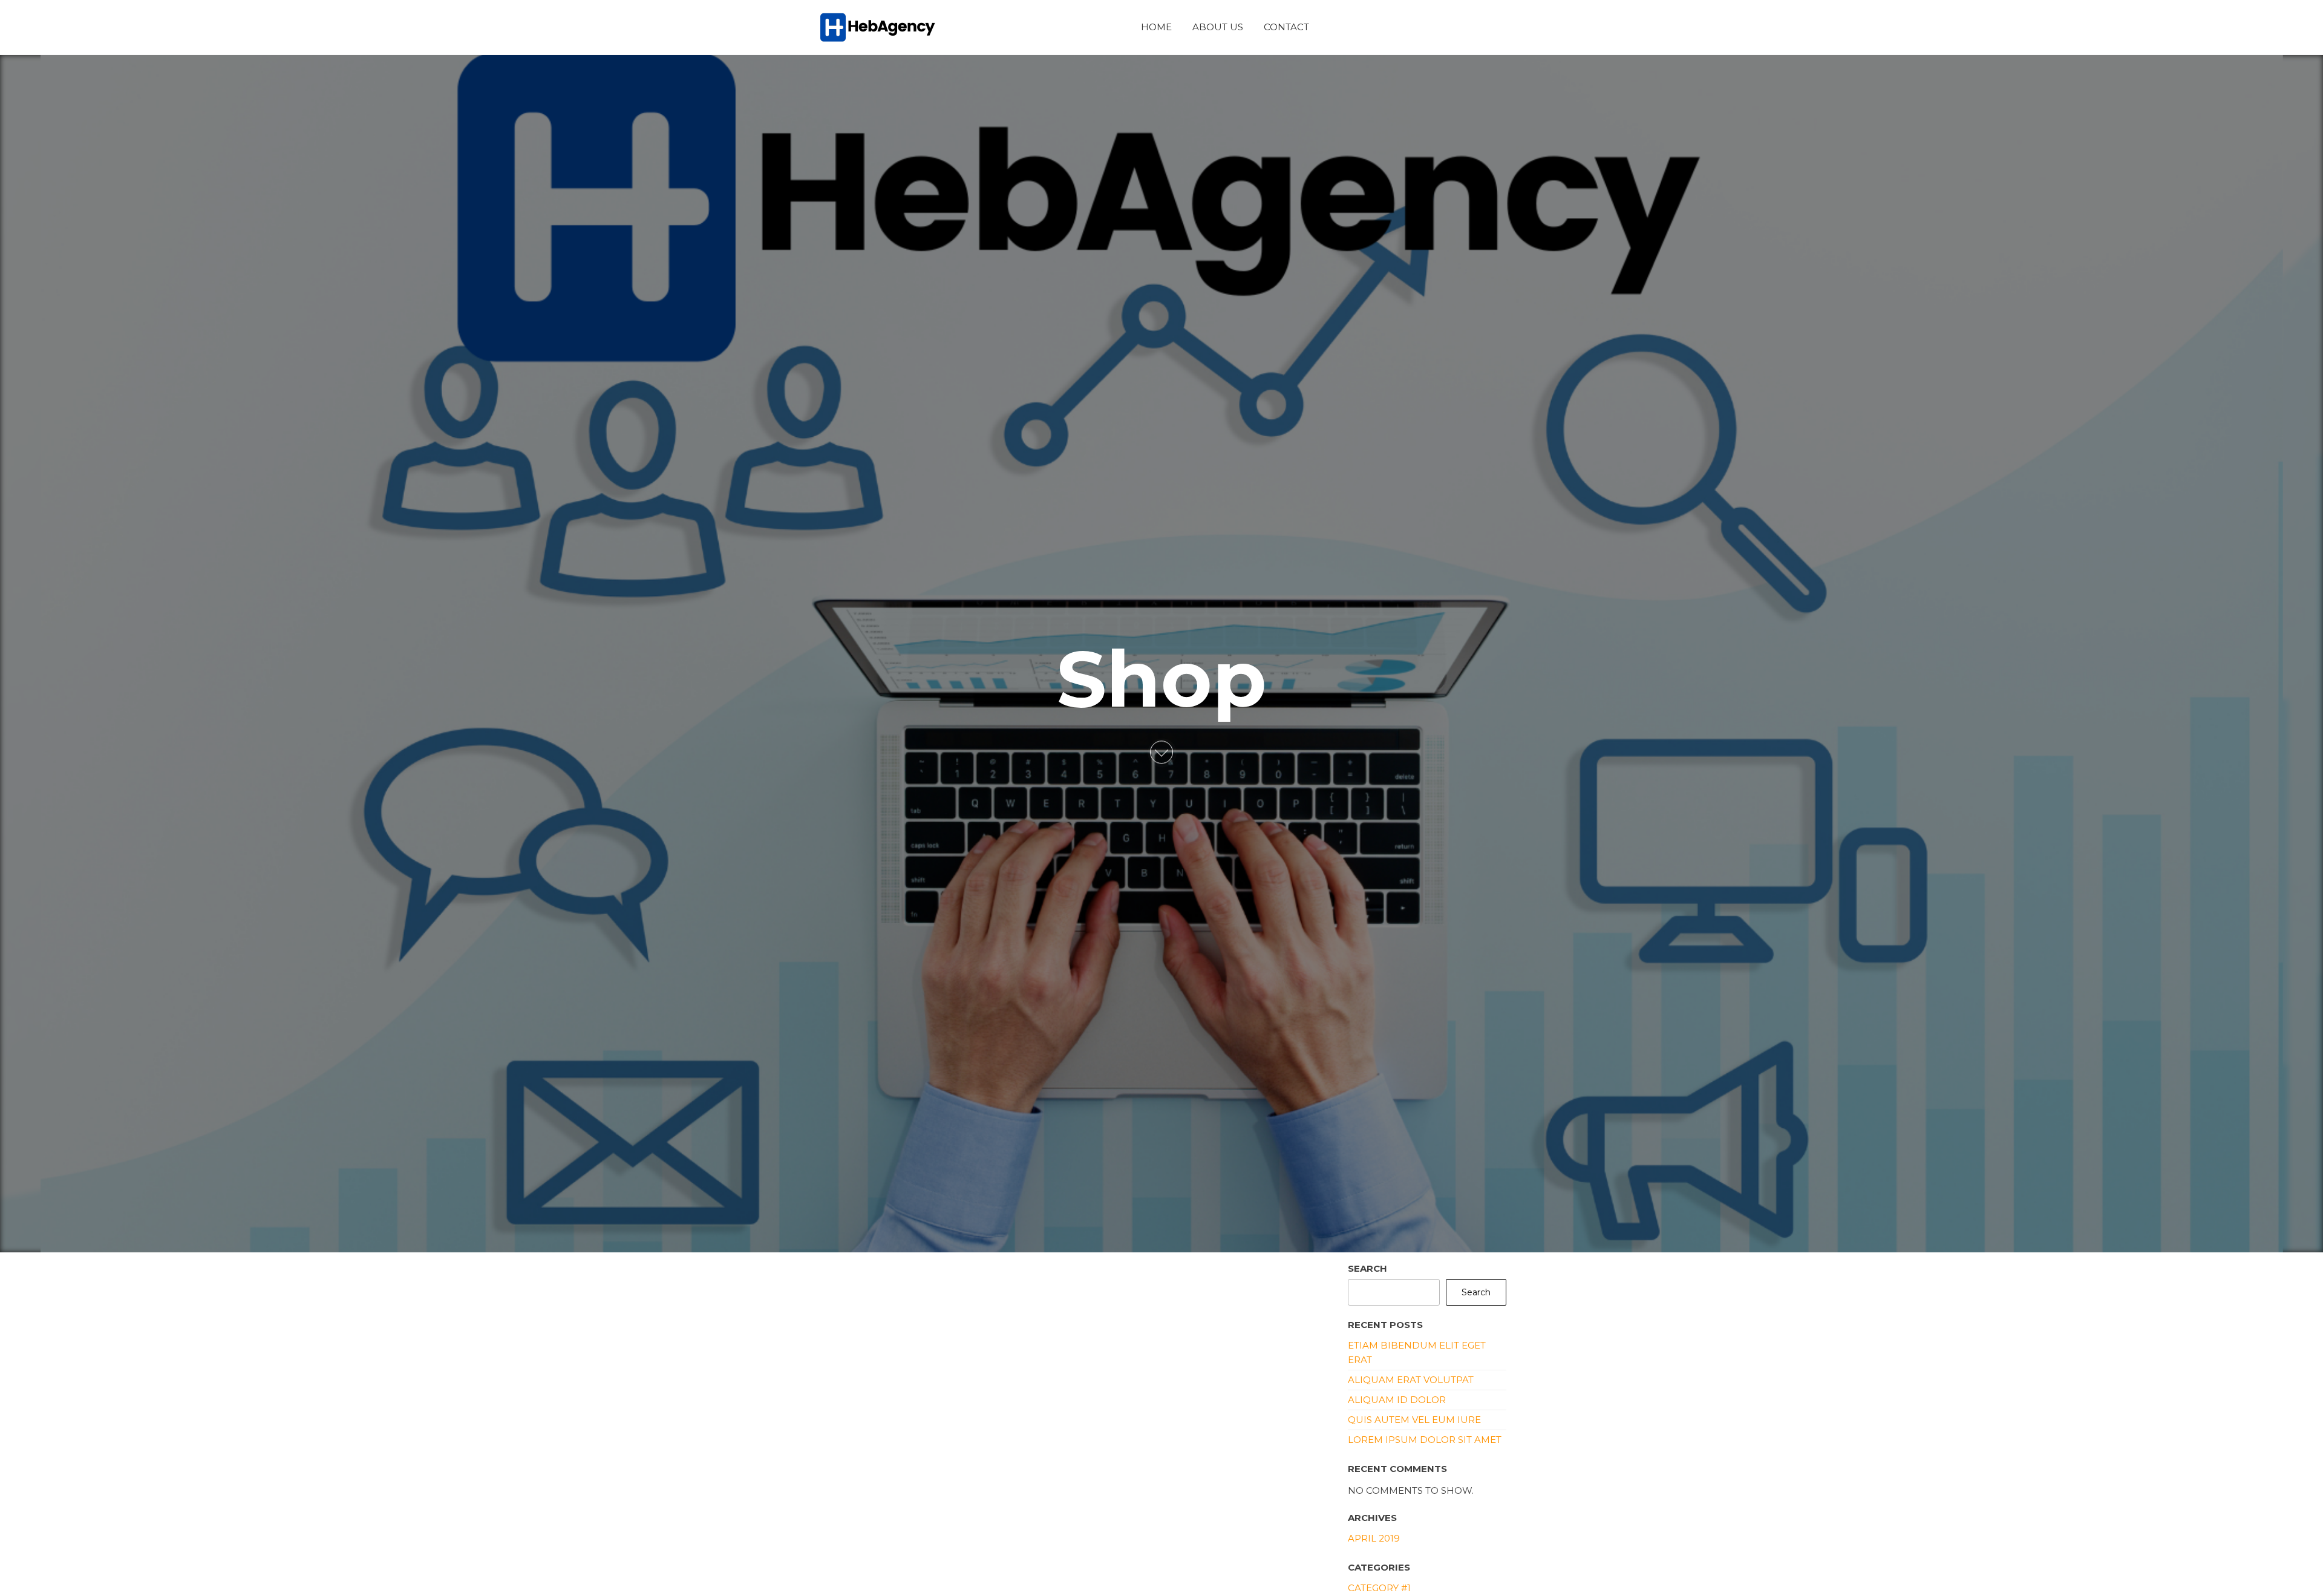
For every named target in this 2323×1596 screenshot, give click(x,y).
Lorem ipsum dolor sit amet (1425, 1440)
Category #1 (1379, 1588)
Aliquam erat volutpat (1411, 1380)
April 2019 (1374, 1538)
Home (1156, 27)
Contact (1286, 27)
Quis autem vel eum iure (1414, 1420)
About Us (1218, 27)
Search (1367, 1268)
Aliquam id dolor (1397, 1400)
